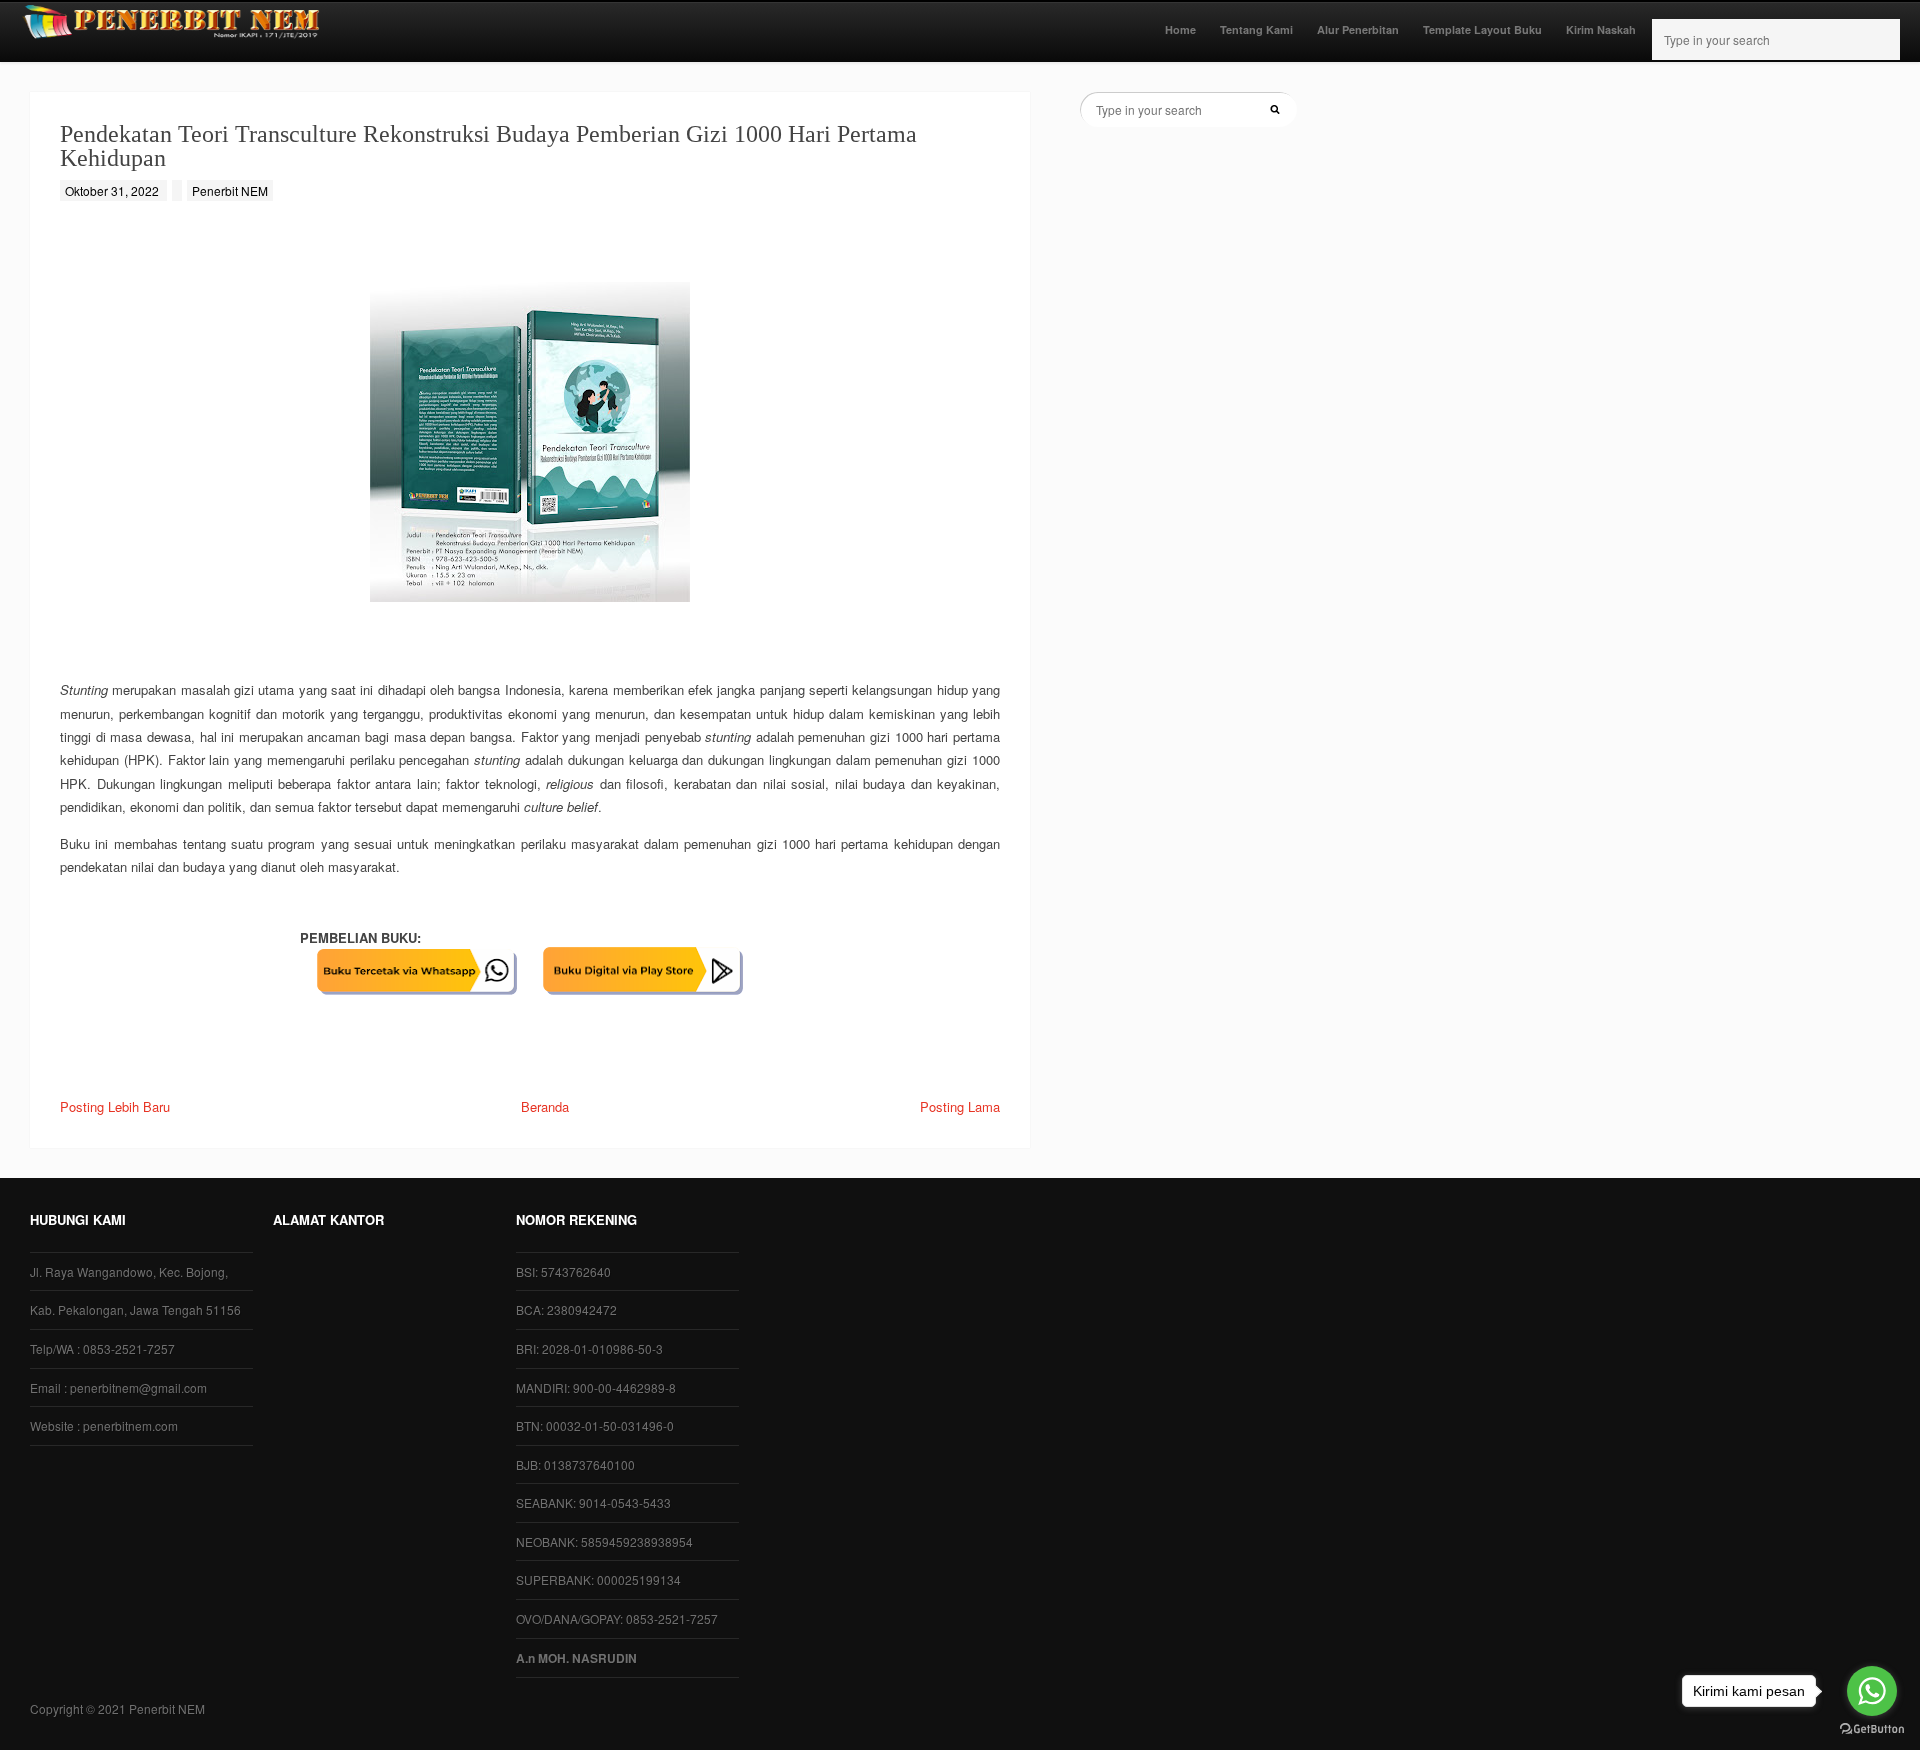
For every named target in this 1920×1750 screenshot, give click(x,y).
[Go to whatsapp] (1872, 1691)
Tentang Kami (1256, 29)
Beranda (545, 1106)
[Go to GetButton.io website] (1872, 1729)
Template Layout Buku (1482, 29)
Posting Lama (960, 1106)
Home (1180, 29)
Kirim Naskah (1601, 29)
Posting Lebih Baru (115, 1106)
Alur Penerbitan (1358, 29)
